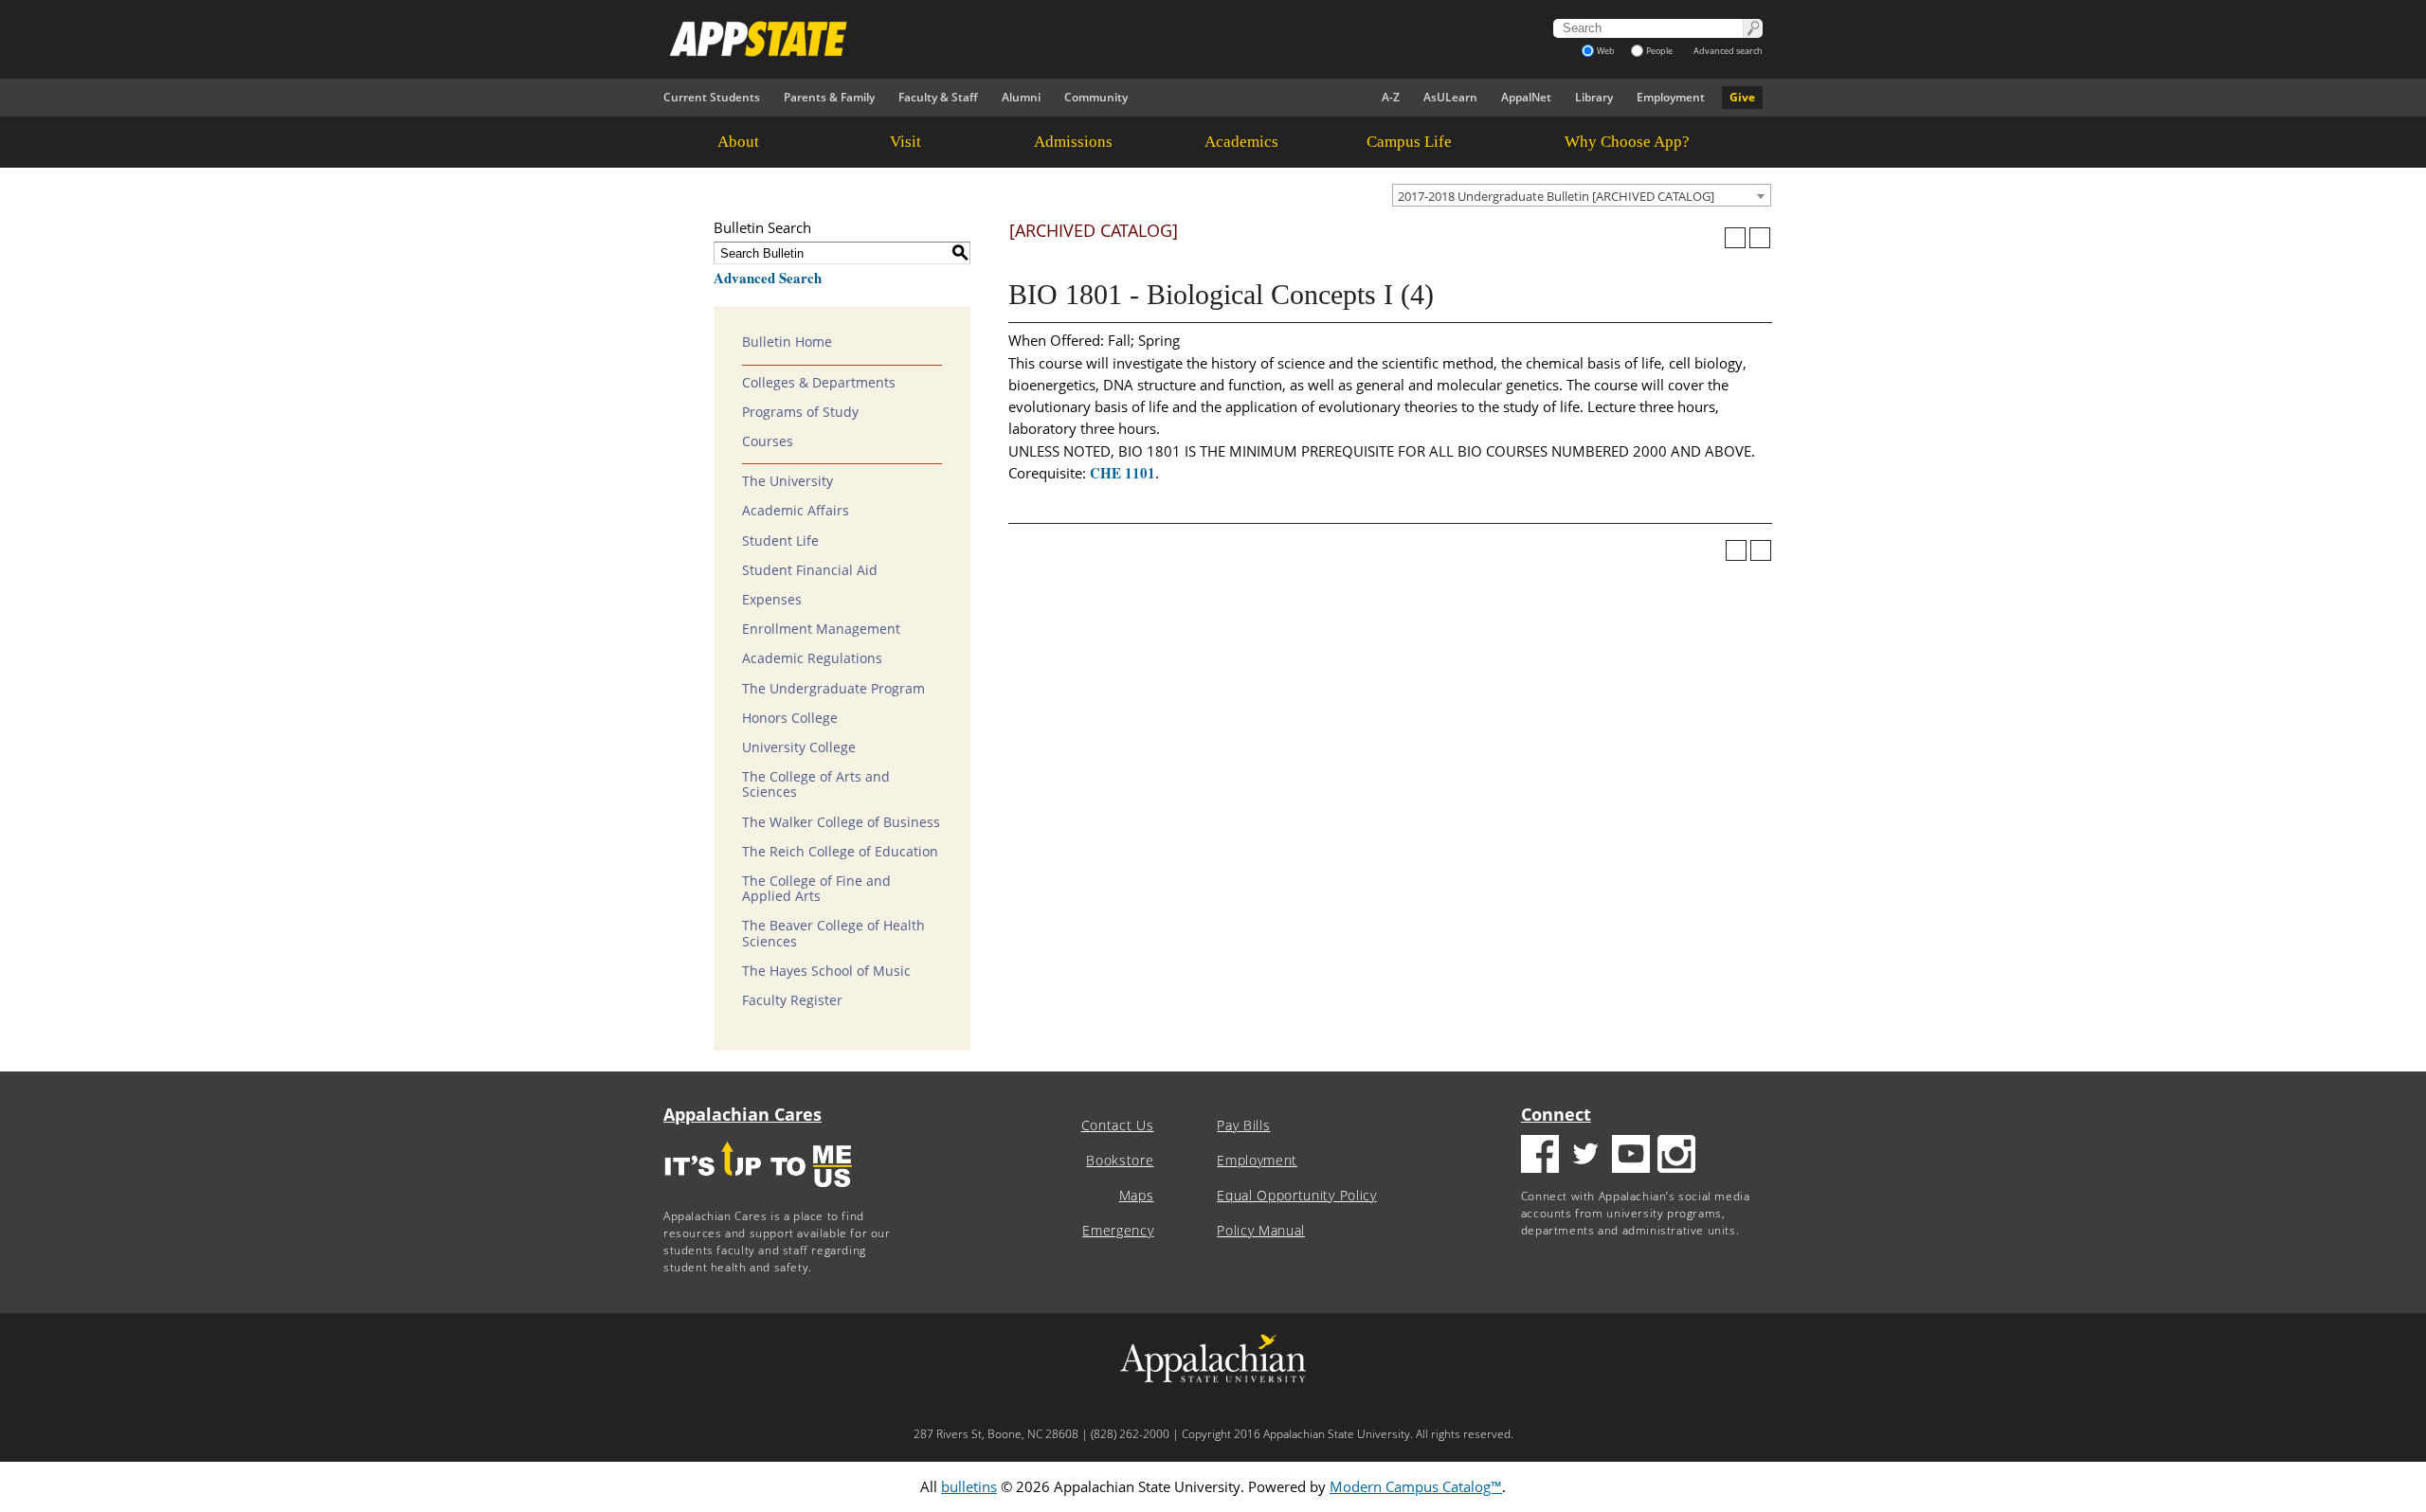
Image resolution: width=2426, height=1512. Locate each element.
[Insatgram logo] (1676, 1156)
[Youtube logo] (1631, 1156)
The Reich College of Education (840, 852)
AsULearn (1450, 97)
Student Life (780, 541)
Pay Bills (1243, 1125)
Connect (1556, 1114)
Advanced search (1728, 51)
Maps (1137, 1196)
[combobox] (1582, 195)
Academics (1241, 142)
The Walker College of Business (841, 822)
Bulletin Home (787, 342)
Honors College (790, 718)
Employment (1671, 97)
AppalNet (1526, 97)
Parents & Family (829, 97)
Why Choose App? (1627, 142)
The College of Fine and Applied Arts (816, 889)
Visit (905, 142)
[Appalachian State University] (1041, 39)
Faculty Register (792, 1000)
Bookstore (1120, 1161)
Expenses (772, 600)
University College (799, 747)
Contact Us (1118, 1125)
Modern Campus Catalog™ (1416, 1486)
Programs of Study (800, 412)
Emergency (1118, 1231)
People (1659, 51)
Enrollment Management (821, 629)
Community (1096, 97)
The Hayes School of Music (826, 971)
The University (788, 481)
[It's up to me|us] (758, 1193)
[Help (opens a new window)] (1760, 238)
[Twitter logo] (1585, 1156)
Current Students (712, 97)
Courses (768, 441)
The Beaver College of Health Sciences (833, 933)
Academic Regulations (812, 658)
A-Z (1391, 97)
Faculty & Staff (938, 97)
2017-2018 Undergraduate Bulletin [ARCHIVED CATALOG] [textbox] (1556, 196)
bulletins (969, 1486)
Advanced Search (768, 278)
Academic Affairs (796, 511)
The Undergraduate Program (833, 689)
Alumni (1021, 97)
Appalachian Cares (742, 1114)
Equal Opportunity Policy (1296, 1196)
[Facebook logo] (1540, 1156)
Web (1606, 51)
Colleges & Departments (819, 383)
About (738, 142)
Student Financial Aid (810, 570)
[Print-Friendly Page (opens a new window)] (1735, 238)
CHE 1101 (1122, 473)
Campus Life (1409, 142)
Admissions (1073, 142)
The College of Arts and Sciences (816, 784)
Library (1594, 97)
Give (1742, 97)
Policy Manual (1261, 1231)
